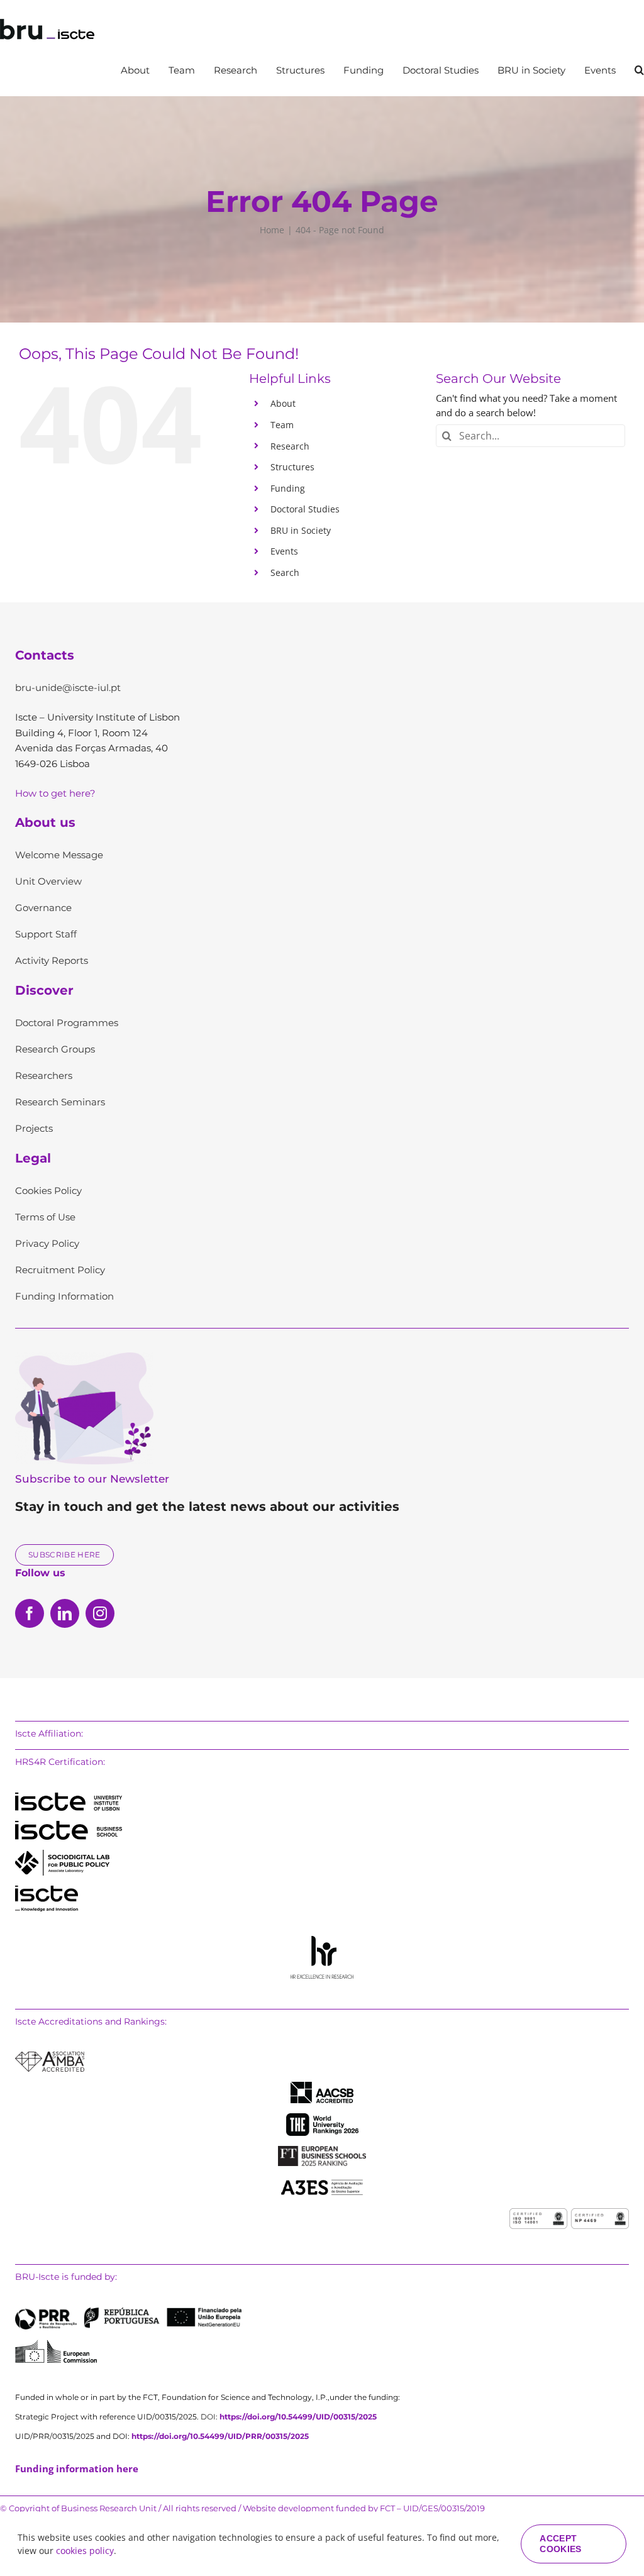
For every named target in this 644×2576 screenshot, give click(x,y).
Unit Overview (48, 881)
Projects (34, 1128)
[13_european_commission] (56, 2344)
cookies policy (85, 2551)
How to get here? (55, 793)
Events (284, 551)
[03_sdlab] (62, 1854)
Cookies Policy (48, 1191)
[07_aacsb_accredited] (322, 2086)
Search (285, 572)
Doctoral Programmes (67, 1023)
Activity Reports (52, 960)
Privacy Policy (47, 1243)
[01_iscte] (69, 1797)
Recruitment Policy (60, 1270)
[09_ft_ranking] (322, 2150)
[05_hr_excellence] (322, 1940)
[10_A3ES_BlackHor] (322, 2181)
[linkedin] (65, 1613)
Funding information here (77, 2468)
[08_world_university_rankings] (322, 2118)
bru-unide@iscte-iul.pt (68, 688)
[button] (639, 70)
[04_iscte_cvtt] (47, 1890)
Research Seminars (60, 1102)
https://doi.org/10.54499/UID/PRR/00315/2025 (220, 2436)
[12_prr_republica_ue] (128, 2312)
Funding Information (64, 1296)
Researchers (44, 1075)
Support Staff (46, 934)
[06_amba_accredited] (50, 2056)
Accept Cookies (560, 2544)
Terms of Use (45, 1217)
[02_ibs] (69, 1825)
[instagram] (100, 1613)
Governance (43, 908)
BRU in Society (301, 530)
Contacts (45, 655)
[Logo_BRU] (47, 23)
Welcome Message (59, 855)
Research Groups (55, 1049)
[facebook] (30, 1613)
